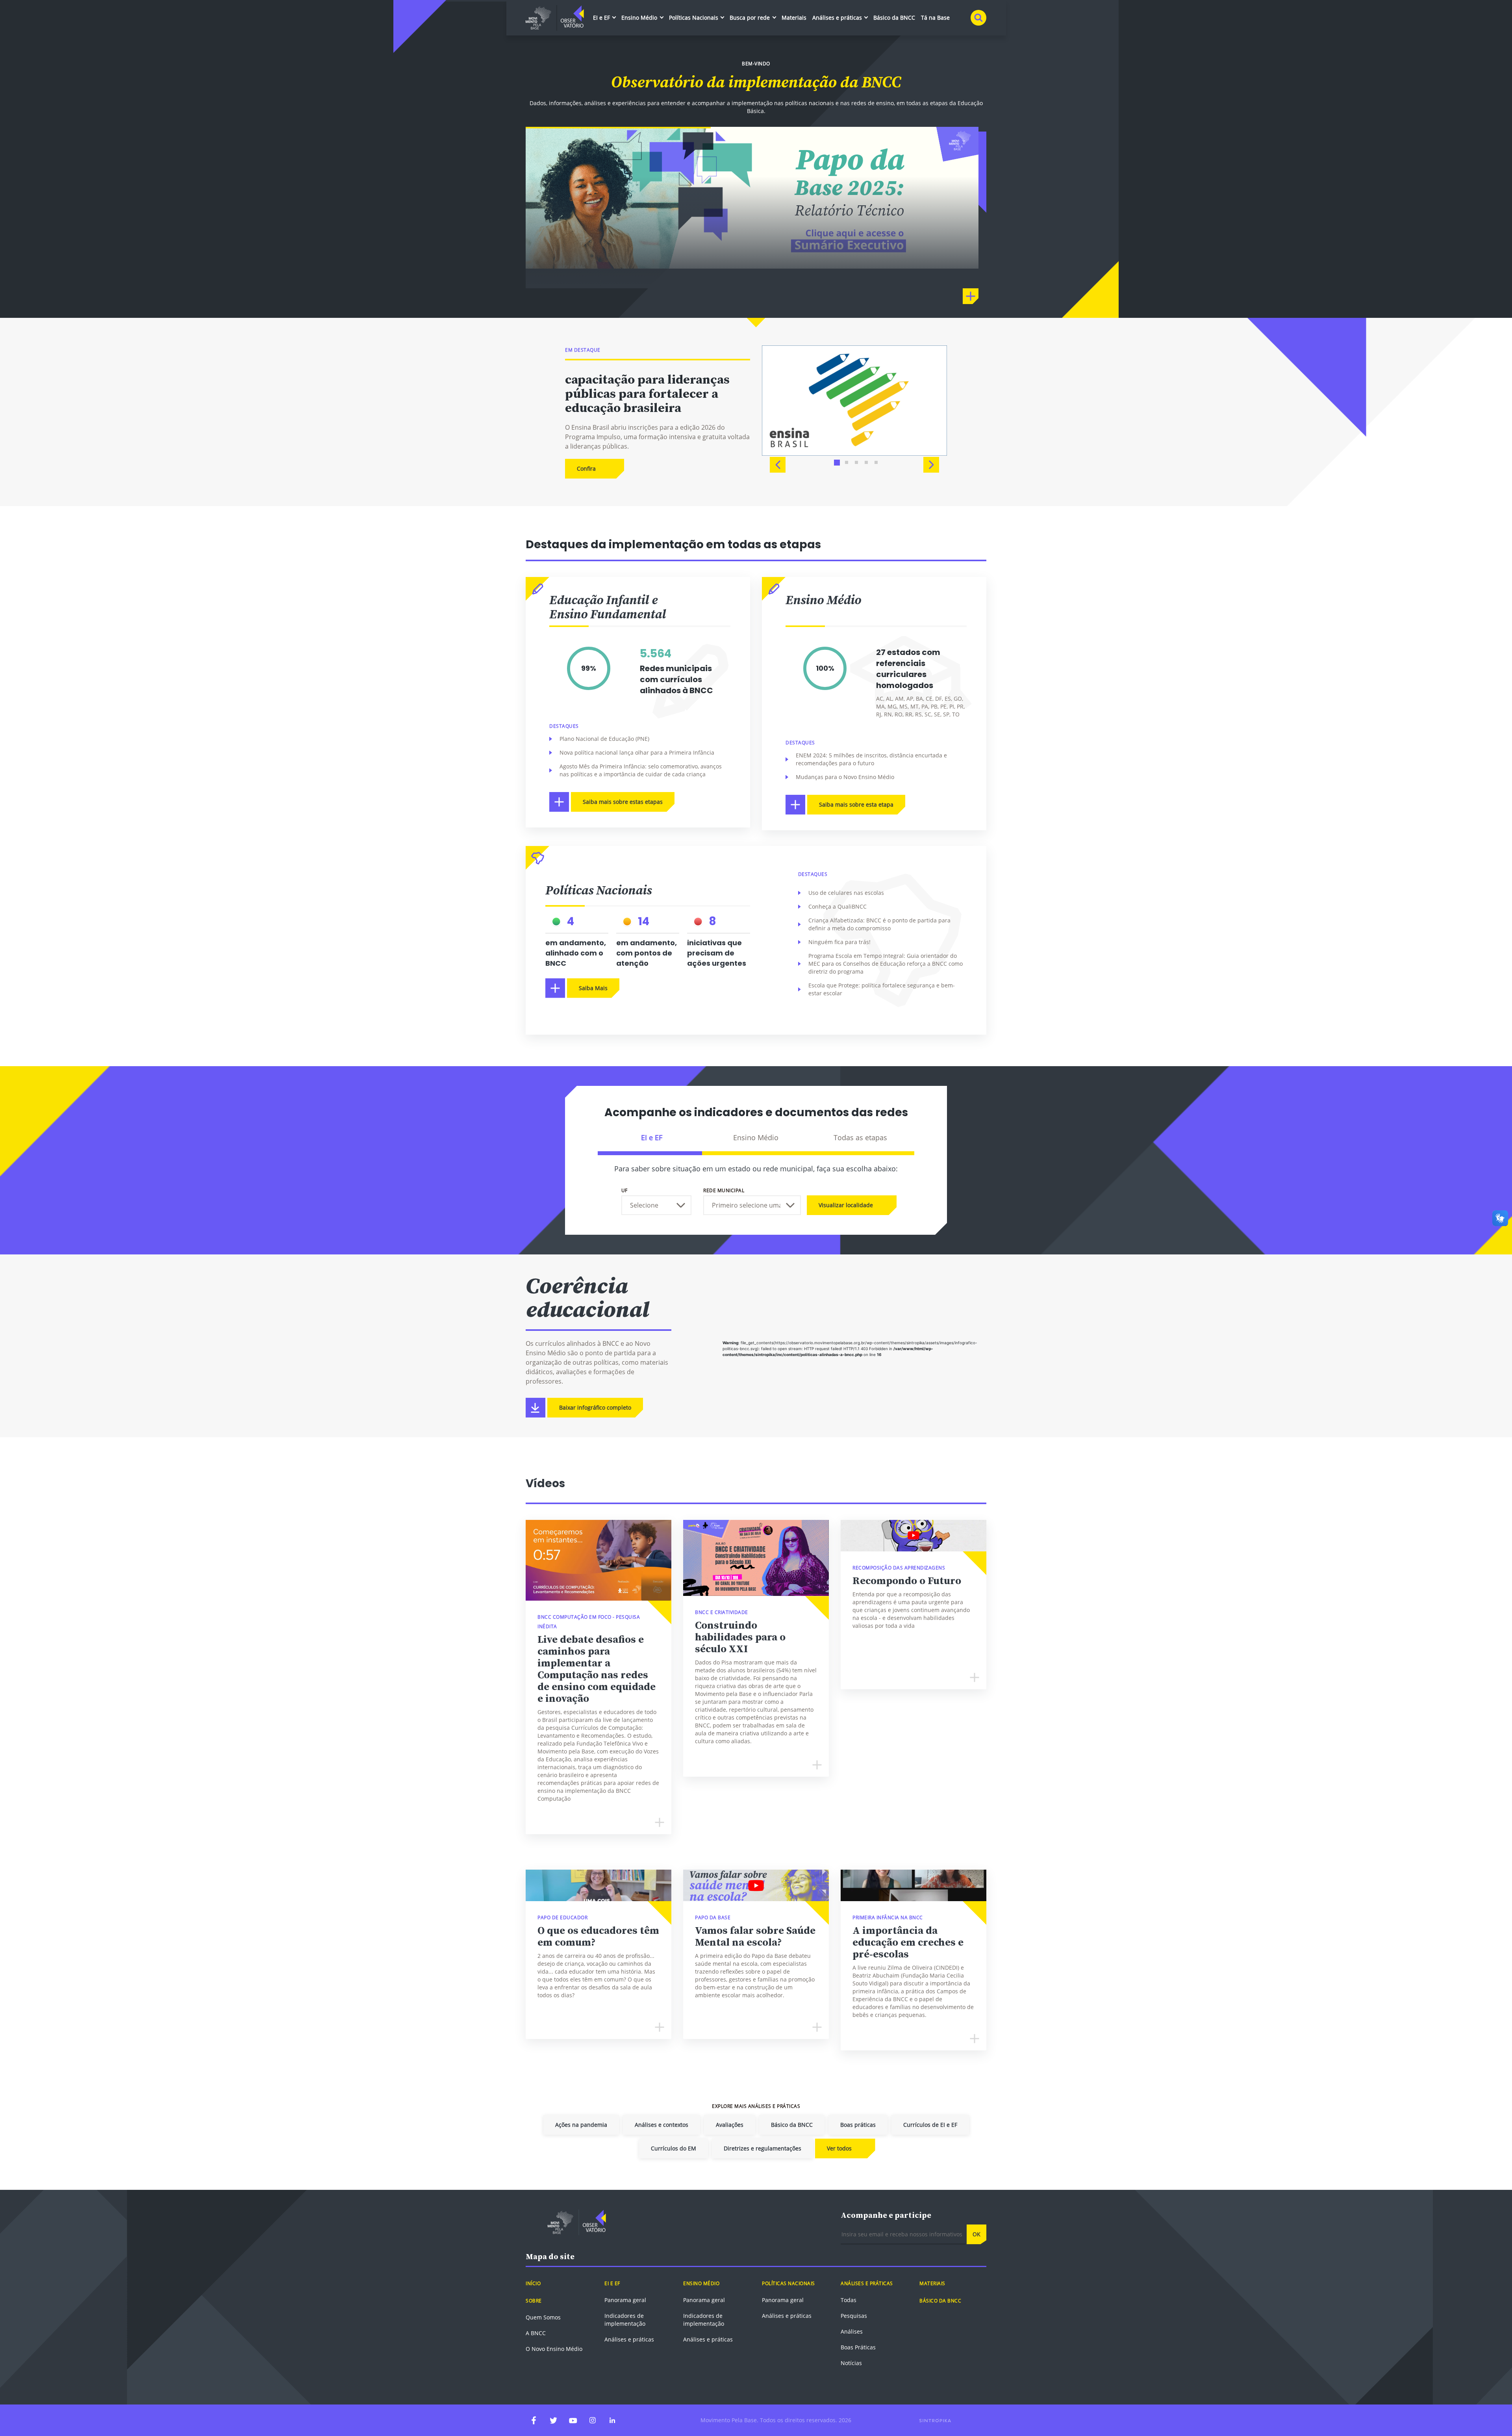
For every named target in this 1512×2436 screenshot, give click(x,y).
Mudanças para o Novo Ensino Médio (845, 777)
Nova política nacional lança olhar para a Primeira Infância (637, 752)
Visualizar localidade (846, 1205)
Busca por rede (750, 18)
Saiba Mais (593, 988)
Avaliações (730, 2125)
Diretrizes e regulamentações (762, 2148)
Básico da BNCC (894, 18)
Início (533, 2283)
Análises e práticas (838, 18)
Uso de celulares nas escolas (846, 893)
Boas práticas (858, 2125)
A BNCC (536, 2333)
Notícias (851, 2363)
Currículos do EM (674, 2148)
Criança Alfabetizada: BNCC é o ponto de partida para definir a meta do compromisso (879, 924)
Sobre (534, 2301)
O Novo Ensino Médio (554, 2349)
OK (976, 2234)
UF (624, 1190)
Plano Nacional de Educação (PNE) (604, 739)
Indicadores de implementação (625, 2320)
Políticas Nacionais (694, 18)
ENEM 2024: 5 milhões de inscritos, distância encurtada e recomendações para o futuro (871, 759)
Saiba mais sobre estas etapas (623, 802)
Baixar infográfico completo (595, 1407)
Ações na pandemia (581, 2125)
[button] (778, 465)
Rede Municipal (724, 1190)
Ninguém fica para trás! (839, 942)
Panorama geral (625, 2300)
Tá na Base (935, 18)
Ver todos (839, 2148)
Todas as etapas (860, 1137)
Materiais (794, 18)
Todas (849, 2300)
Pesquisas (854, 2316)
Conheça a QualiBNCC (838, 906)
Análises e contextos (661, 2125)
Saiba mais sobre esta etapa (856, 804)
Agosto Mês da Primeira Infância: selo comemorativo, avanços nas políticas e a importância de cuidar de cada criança (641, 770)
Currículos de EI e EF (930, 2125)
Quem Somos (543, 2317)
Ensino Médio (640, 18)
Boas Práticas (858, 2347)
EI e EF (602, 18)
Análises (852, 2331)
